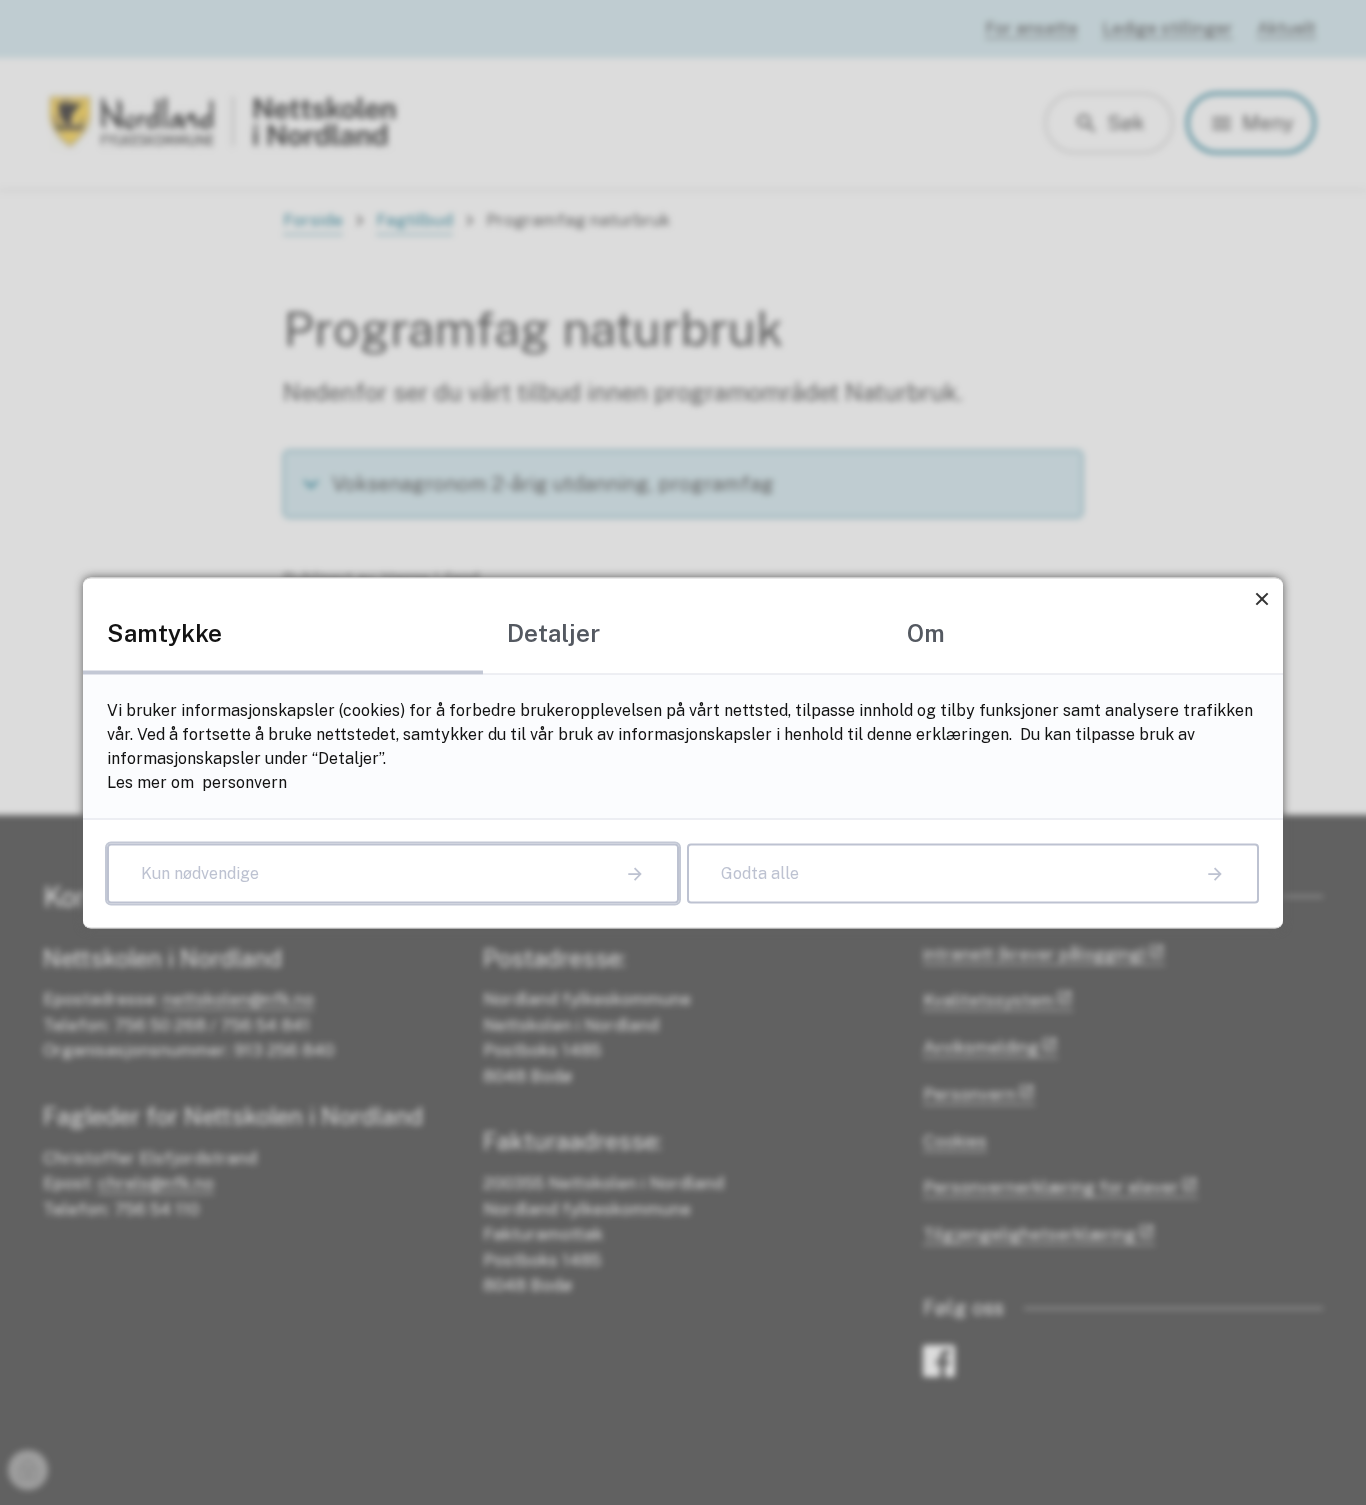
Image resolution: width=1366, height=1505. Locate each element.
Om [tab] (926, 632)
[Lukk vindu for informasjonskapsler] (1261, 598)
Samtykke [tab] (164, 632)
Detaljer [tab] (553, 632)
